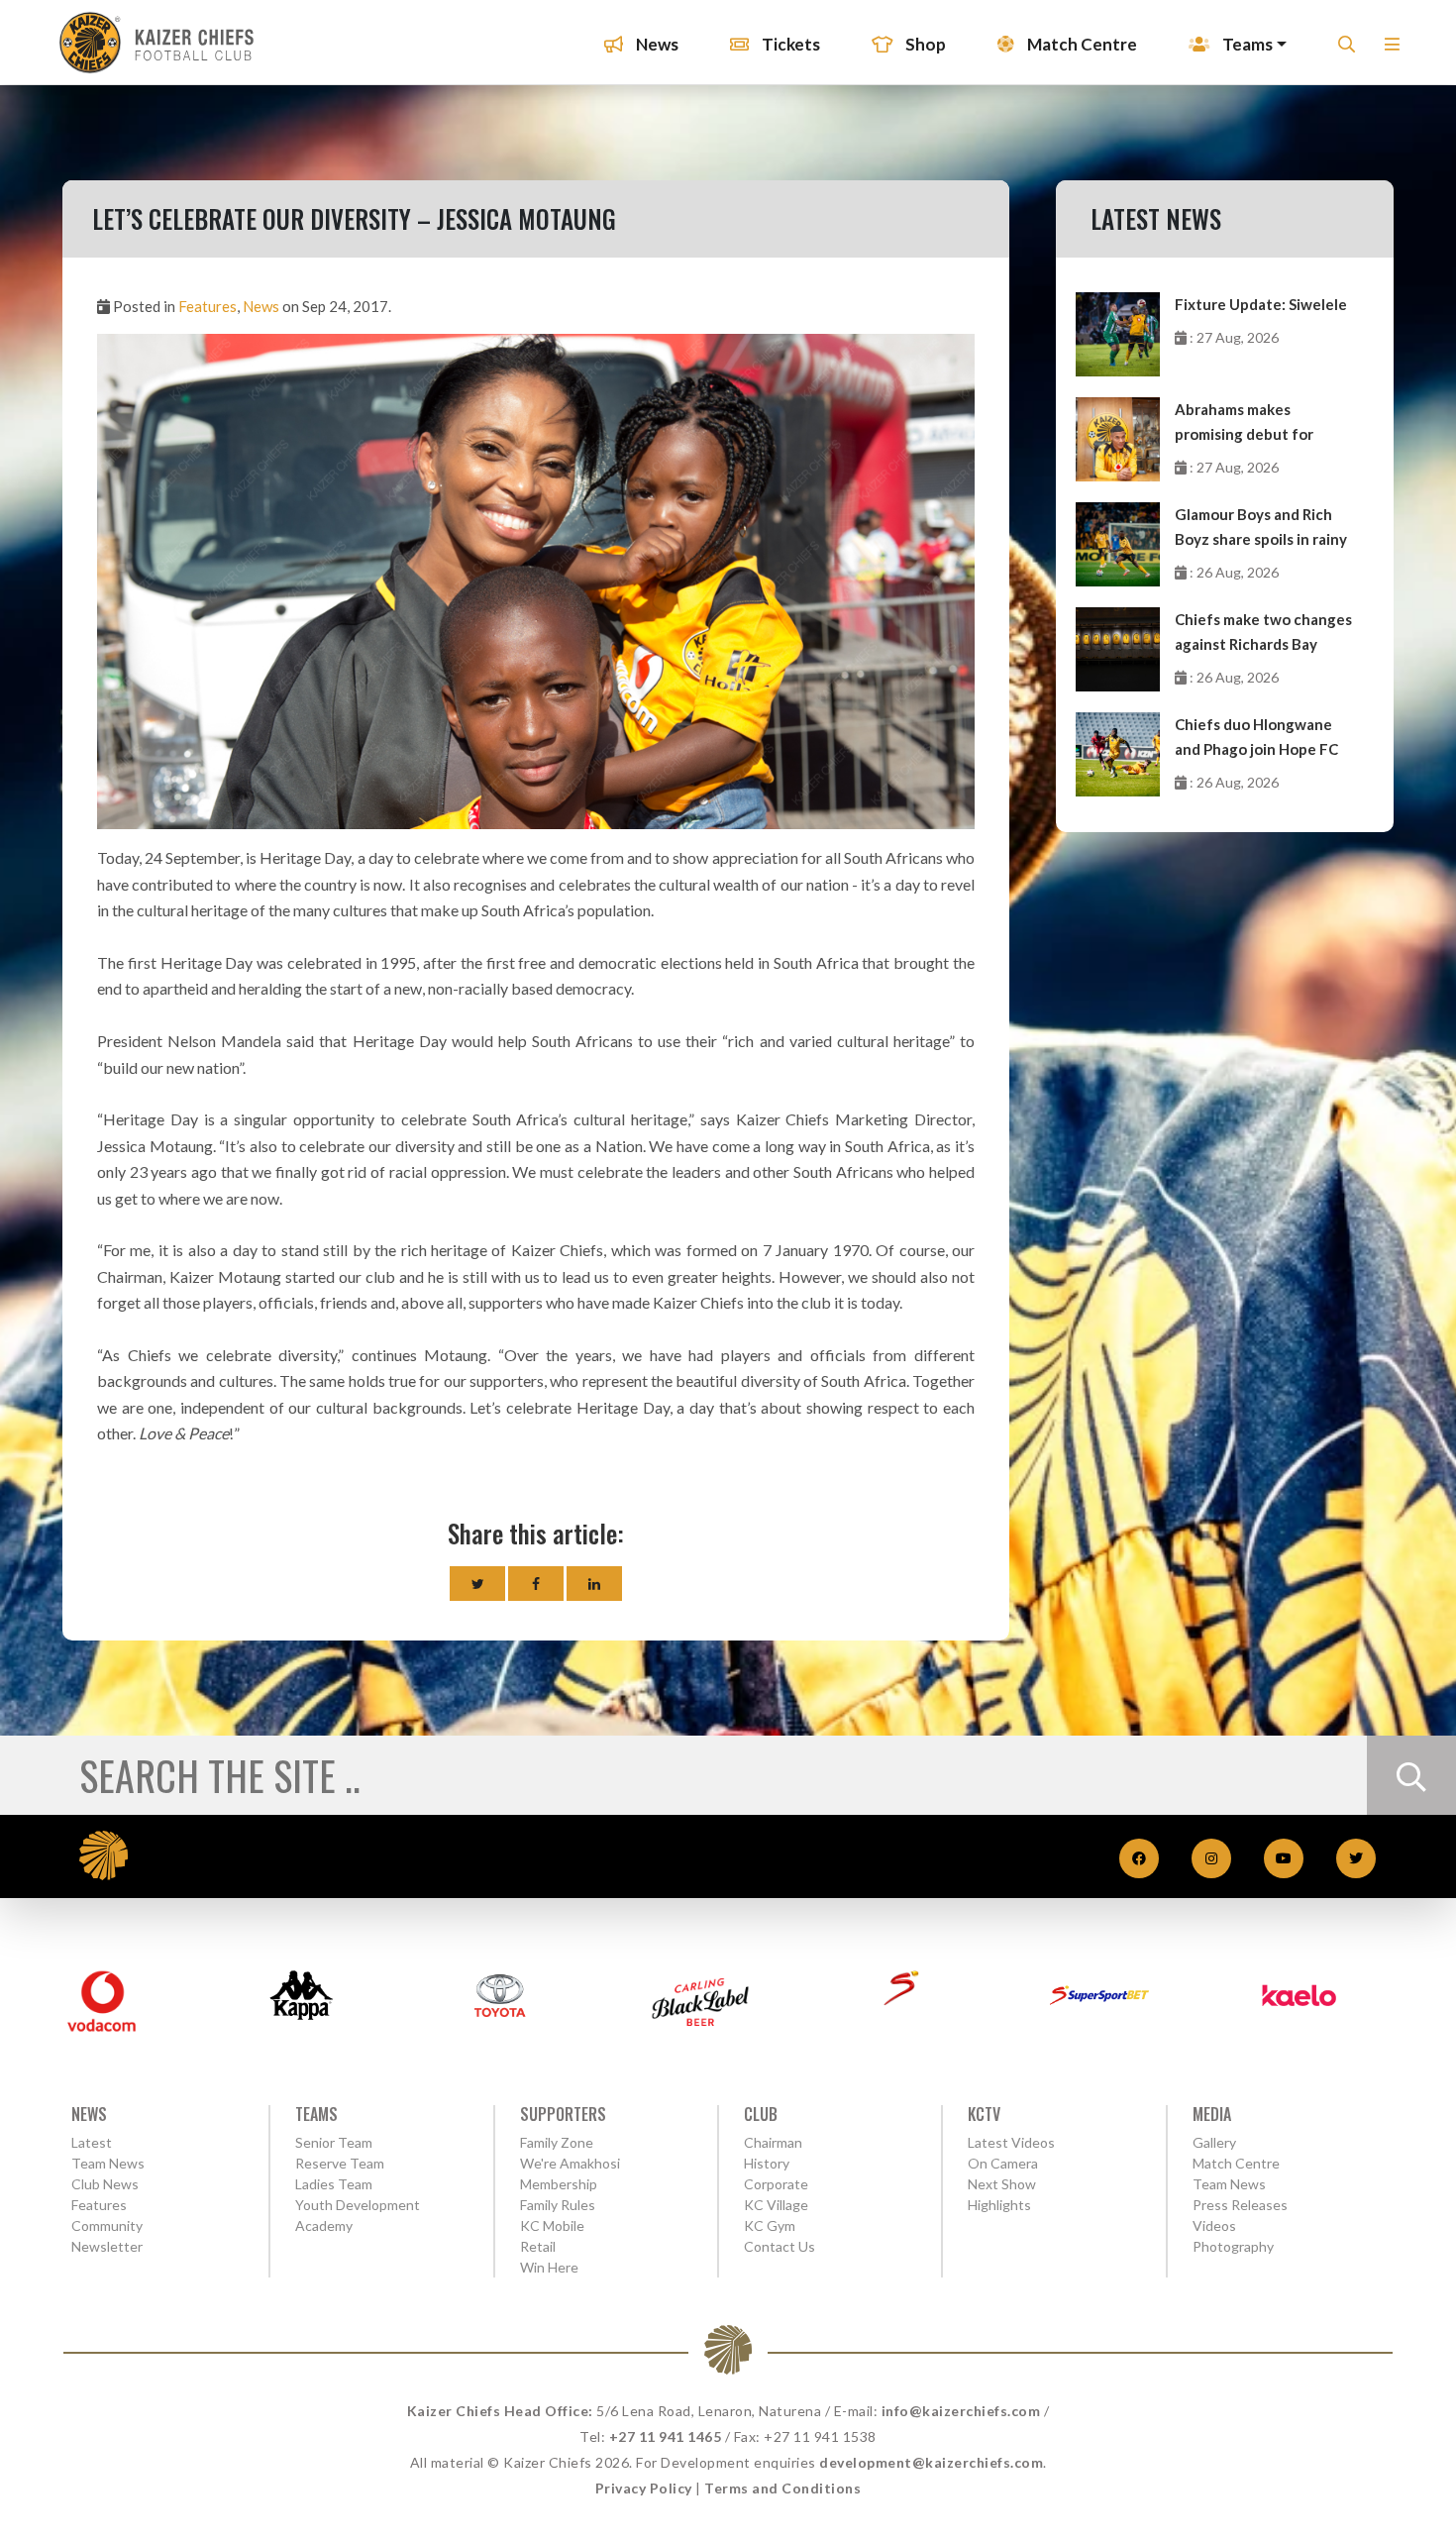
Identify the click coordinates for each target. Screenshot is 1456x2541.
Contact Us (780, 2246)
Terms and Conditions (782, 2488)
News (656, 44)
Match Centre (1081, 44)
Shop (924, 44)
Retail (538, 2246)
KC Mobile (552, 2225)
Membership (559, 2184)
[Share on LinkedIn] (594, 1584)
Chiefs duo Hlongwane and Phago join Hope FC (1256, 737)
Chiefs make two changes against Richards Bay (1263, 632)
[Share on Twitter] (477, 1584)
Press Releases (1240, 2205)
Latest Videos (1011, 2142)
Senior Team (334, 2142)
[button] (1392, 50)
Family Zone (557, 2142)
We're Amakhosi (570, 2163)
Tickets (789, 44)
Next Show (1002, 2184)
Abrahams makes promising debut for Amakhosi (1244, 423)
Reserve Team (340, 2163)
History (767, 2163)
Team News (108, 2163)
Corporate (776, 2184)
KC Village (776, 2205)
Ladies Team (334, 2184)
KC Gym (770, 2225)
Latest (92, 2142)
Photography (1233, 2246)
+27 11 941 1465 (666, 2436)
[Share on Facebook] (536, 1584)
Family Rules (558, 2205)
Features (208, 306)
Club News (105, 2184)
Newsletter (107, 2246)
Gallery (1214, 2142)
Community (107, 2225)
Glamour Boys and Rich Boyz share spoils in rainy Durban (1261, 529)
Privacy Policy (644, 2488)
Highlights (999, 2205)
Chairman (773, 2142)
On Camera (1003, 2163)
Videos (1214, 2225)
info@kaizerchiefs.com (961, 2411)
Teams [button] (1246, 44)
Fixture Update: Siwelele (1261, 304)
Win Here (549, 2267)
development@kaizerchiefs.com (931, 2462)
